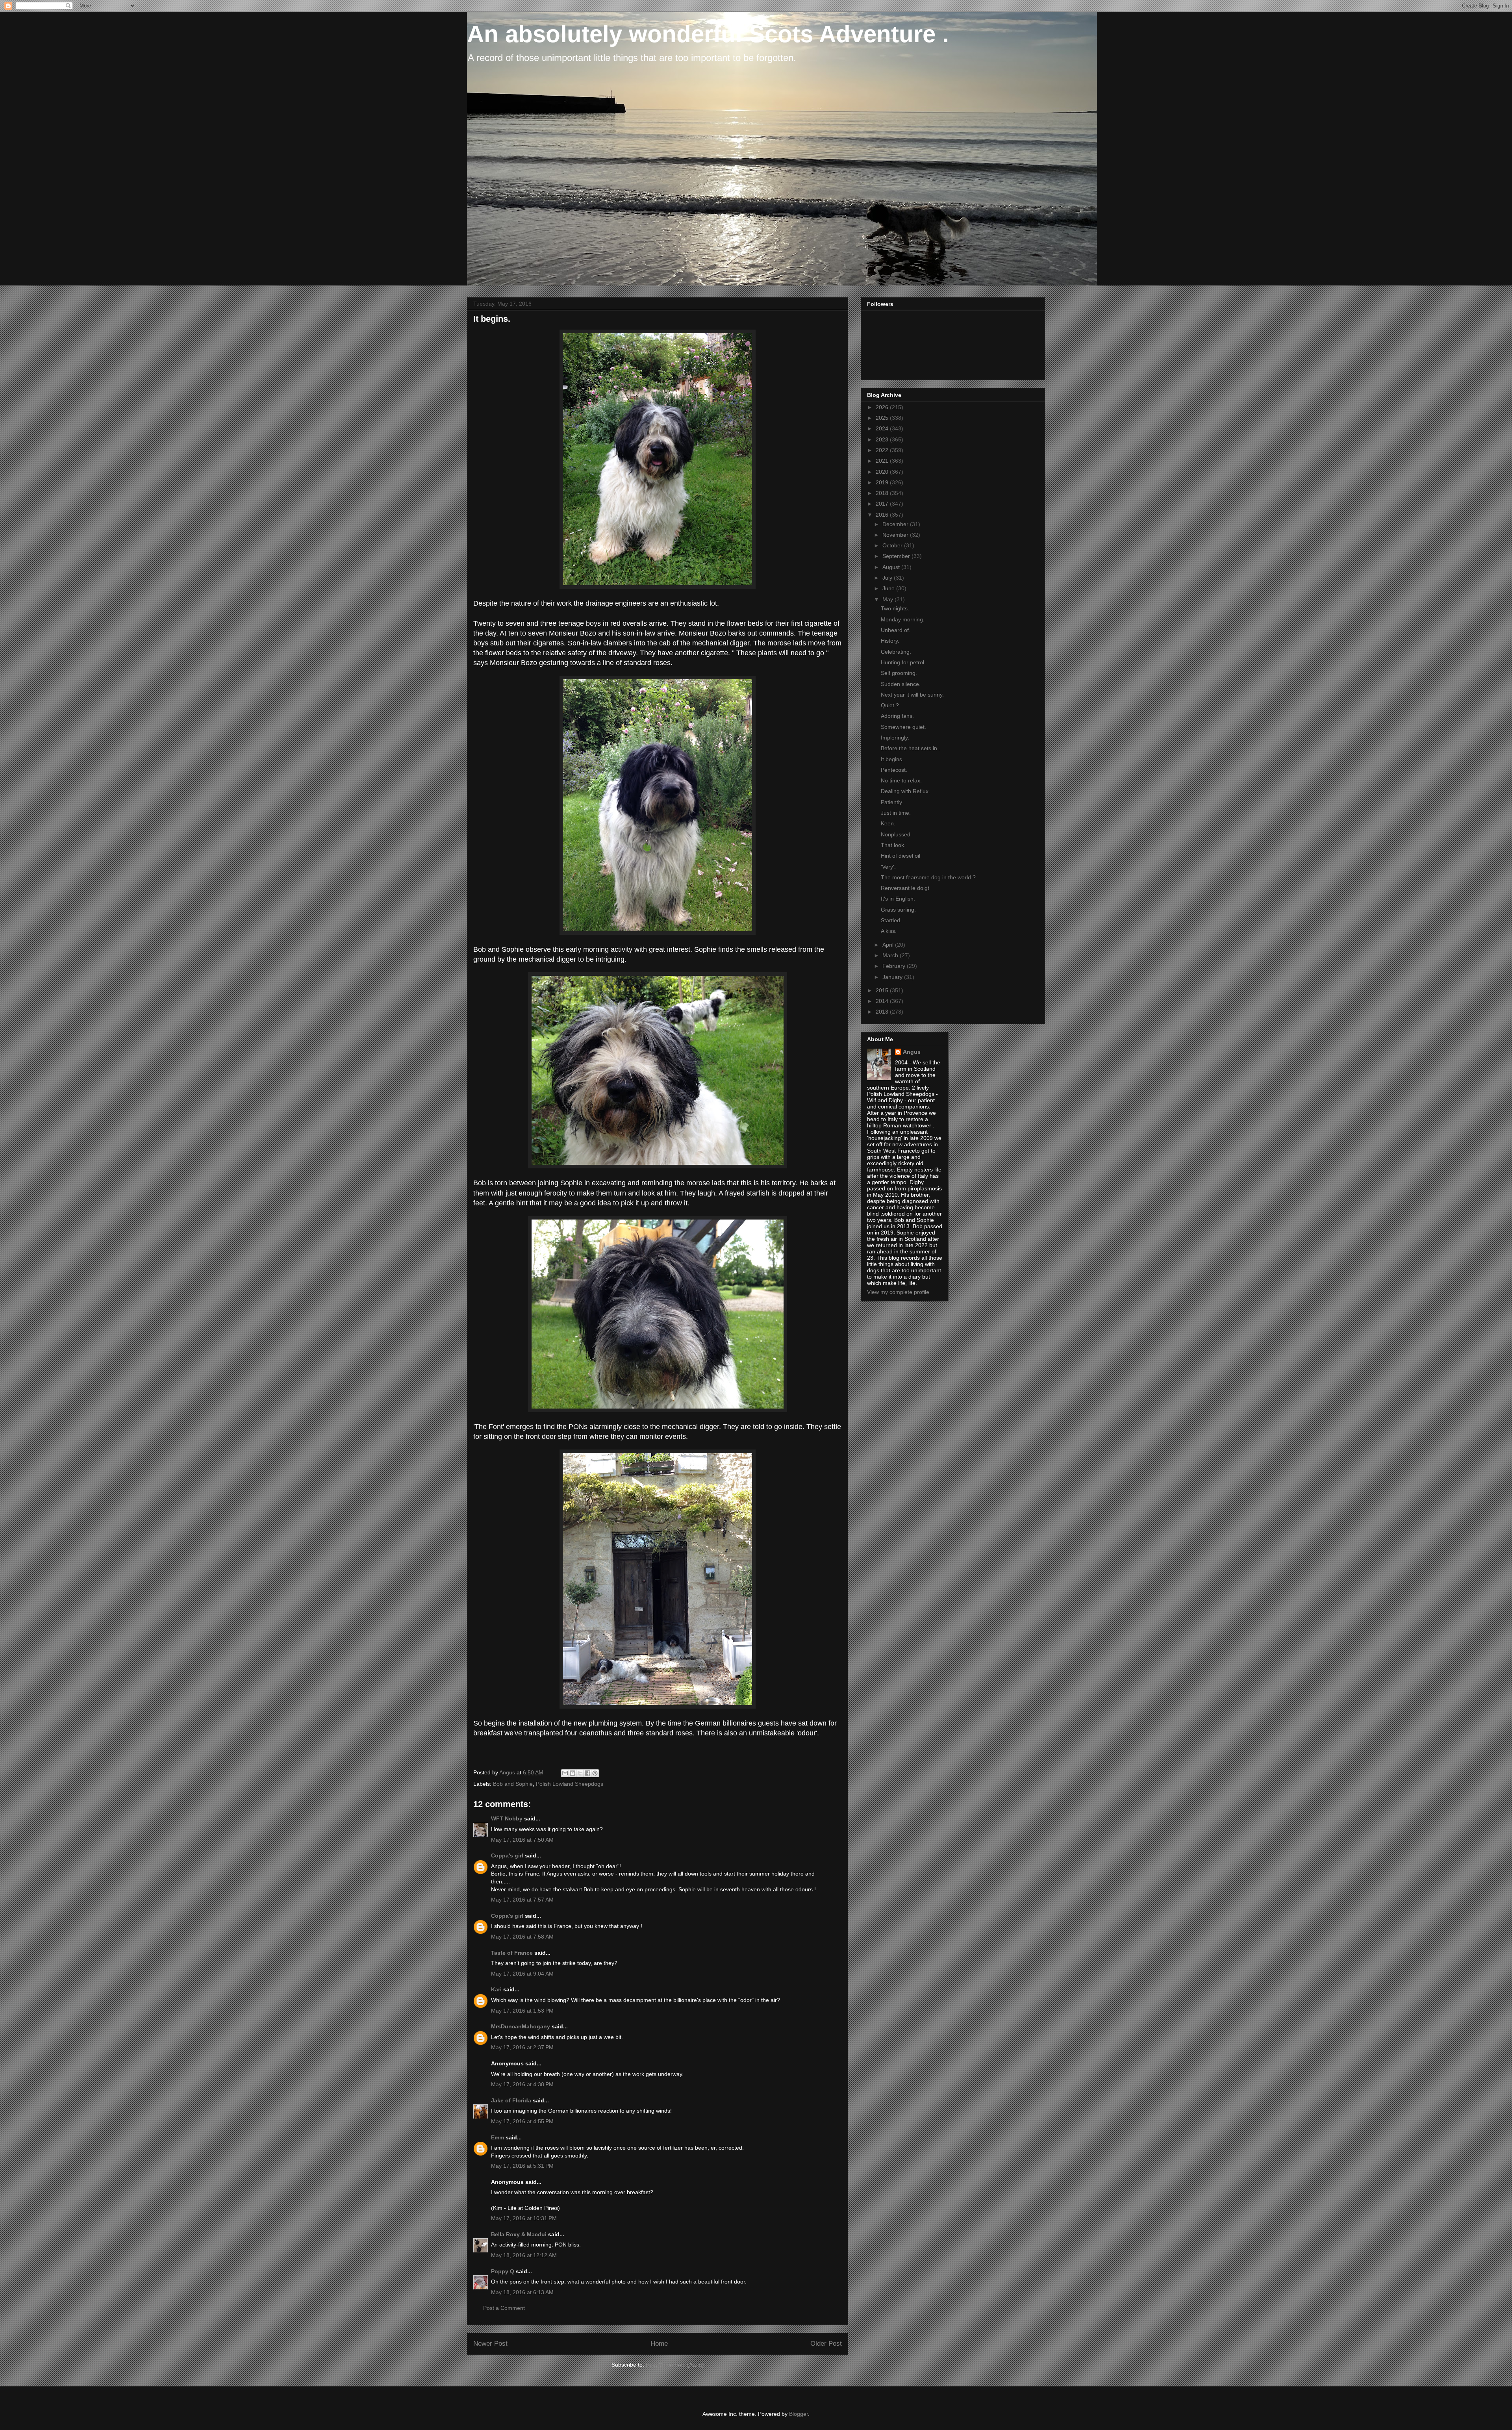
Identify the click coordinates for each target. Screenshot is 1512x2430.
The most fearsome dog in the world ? (928, 877)
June (889, 588)
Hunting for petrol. (903, 662)
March (891, 955)
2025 (883, 418)
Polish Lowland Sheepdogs (570, 1784)
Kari (496, 1989)
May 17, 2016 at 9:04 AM (522, 1974)
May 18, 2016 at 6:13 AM (522, 2292)
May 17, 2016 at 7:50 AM (522, 1840)
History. (890, 641)
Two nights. (895, 608)
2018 (883, 493)
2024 (883, 428)
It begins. (892, 759)
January (893, 977)
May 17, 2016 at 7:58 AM (522, 1937)
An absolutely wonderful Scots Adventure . (708, 34)
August (892, 567)
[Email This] (565, 1773)
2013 (883, 1012)
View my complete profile (898, 1292)
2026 (883, 407)
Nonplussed (896, 834)
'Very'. (888, 867)
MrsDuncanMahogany (521, 2026)
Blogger (799, 2414)
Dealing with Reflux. (905, 791)
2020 (883, 472)
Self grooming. (899, 673)
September (897, 556)
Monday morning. (903, 619)
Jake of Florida (511, 2100)
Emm (498, 2137)
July (888, 578)
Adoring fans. (897, 716)
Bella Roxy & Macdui (519, 2234)
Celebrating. (896, 652)
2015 (883, 990)
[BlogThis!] (573, 1773)
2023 (883, 439)
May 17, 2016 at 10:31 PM (524, 2218)
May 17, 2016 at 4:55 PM (522, 2121)
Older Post (826, 2344)
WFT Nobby (507, 1818)
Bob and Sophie (513, 1784)
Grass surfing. (898, 910)
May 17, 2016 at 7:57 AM (522, 1900)
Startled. (891, 920)
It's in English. (898, 899)
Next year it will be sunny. (912, 695)
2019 (883, 482)
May (888, 599)
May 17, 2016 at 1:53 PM (522, 2011)
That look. (893, 845)
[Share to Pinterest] (595, 1773)
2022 (883, 450)
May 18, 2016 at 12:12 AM (524, 2255)
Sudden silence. (901, 684)
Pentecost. (894, 770)
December (896, 524)
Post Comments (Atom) (675, 2365)
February (895, 966)
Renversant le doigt (905, 888)
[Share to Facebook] (587, 1773)
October (893, 545)
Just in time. (896, 813)
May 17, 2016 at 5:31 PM (522, 2166)
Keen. (888, 823)
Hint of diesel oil (901, 856)
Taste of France (512, 1953)
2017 (883, 504)
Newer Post (490, 2344)
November (896, 535)
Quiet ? (890, 705)
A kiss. (889, 931)
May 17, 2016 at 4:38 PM (522, 2084)
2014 (883, 1001)
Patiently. (892, 802)
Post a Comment (504, 2308)
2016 (883, 515)
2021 (883, 461)
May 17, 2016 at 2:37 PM (522, 2047)
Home (659, 2344)
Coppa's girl (507, 1855)
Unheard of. (896, 630)
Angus (912, 1052)
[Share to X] (580, 1773)
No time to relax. (901, 780)
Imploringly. (895, 738)
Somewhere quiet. (903, 727)
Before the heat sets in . (911, 748)
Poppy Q (503, 2271)
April (889, 945)
